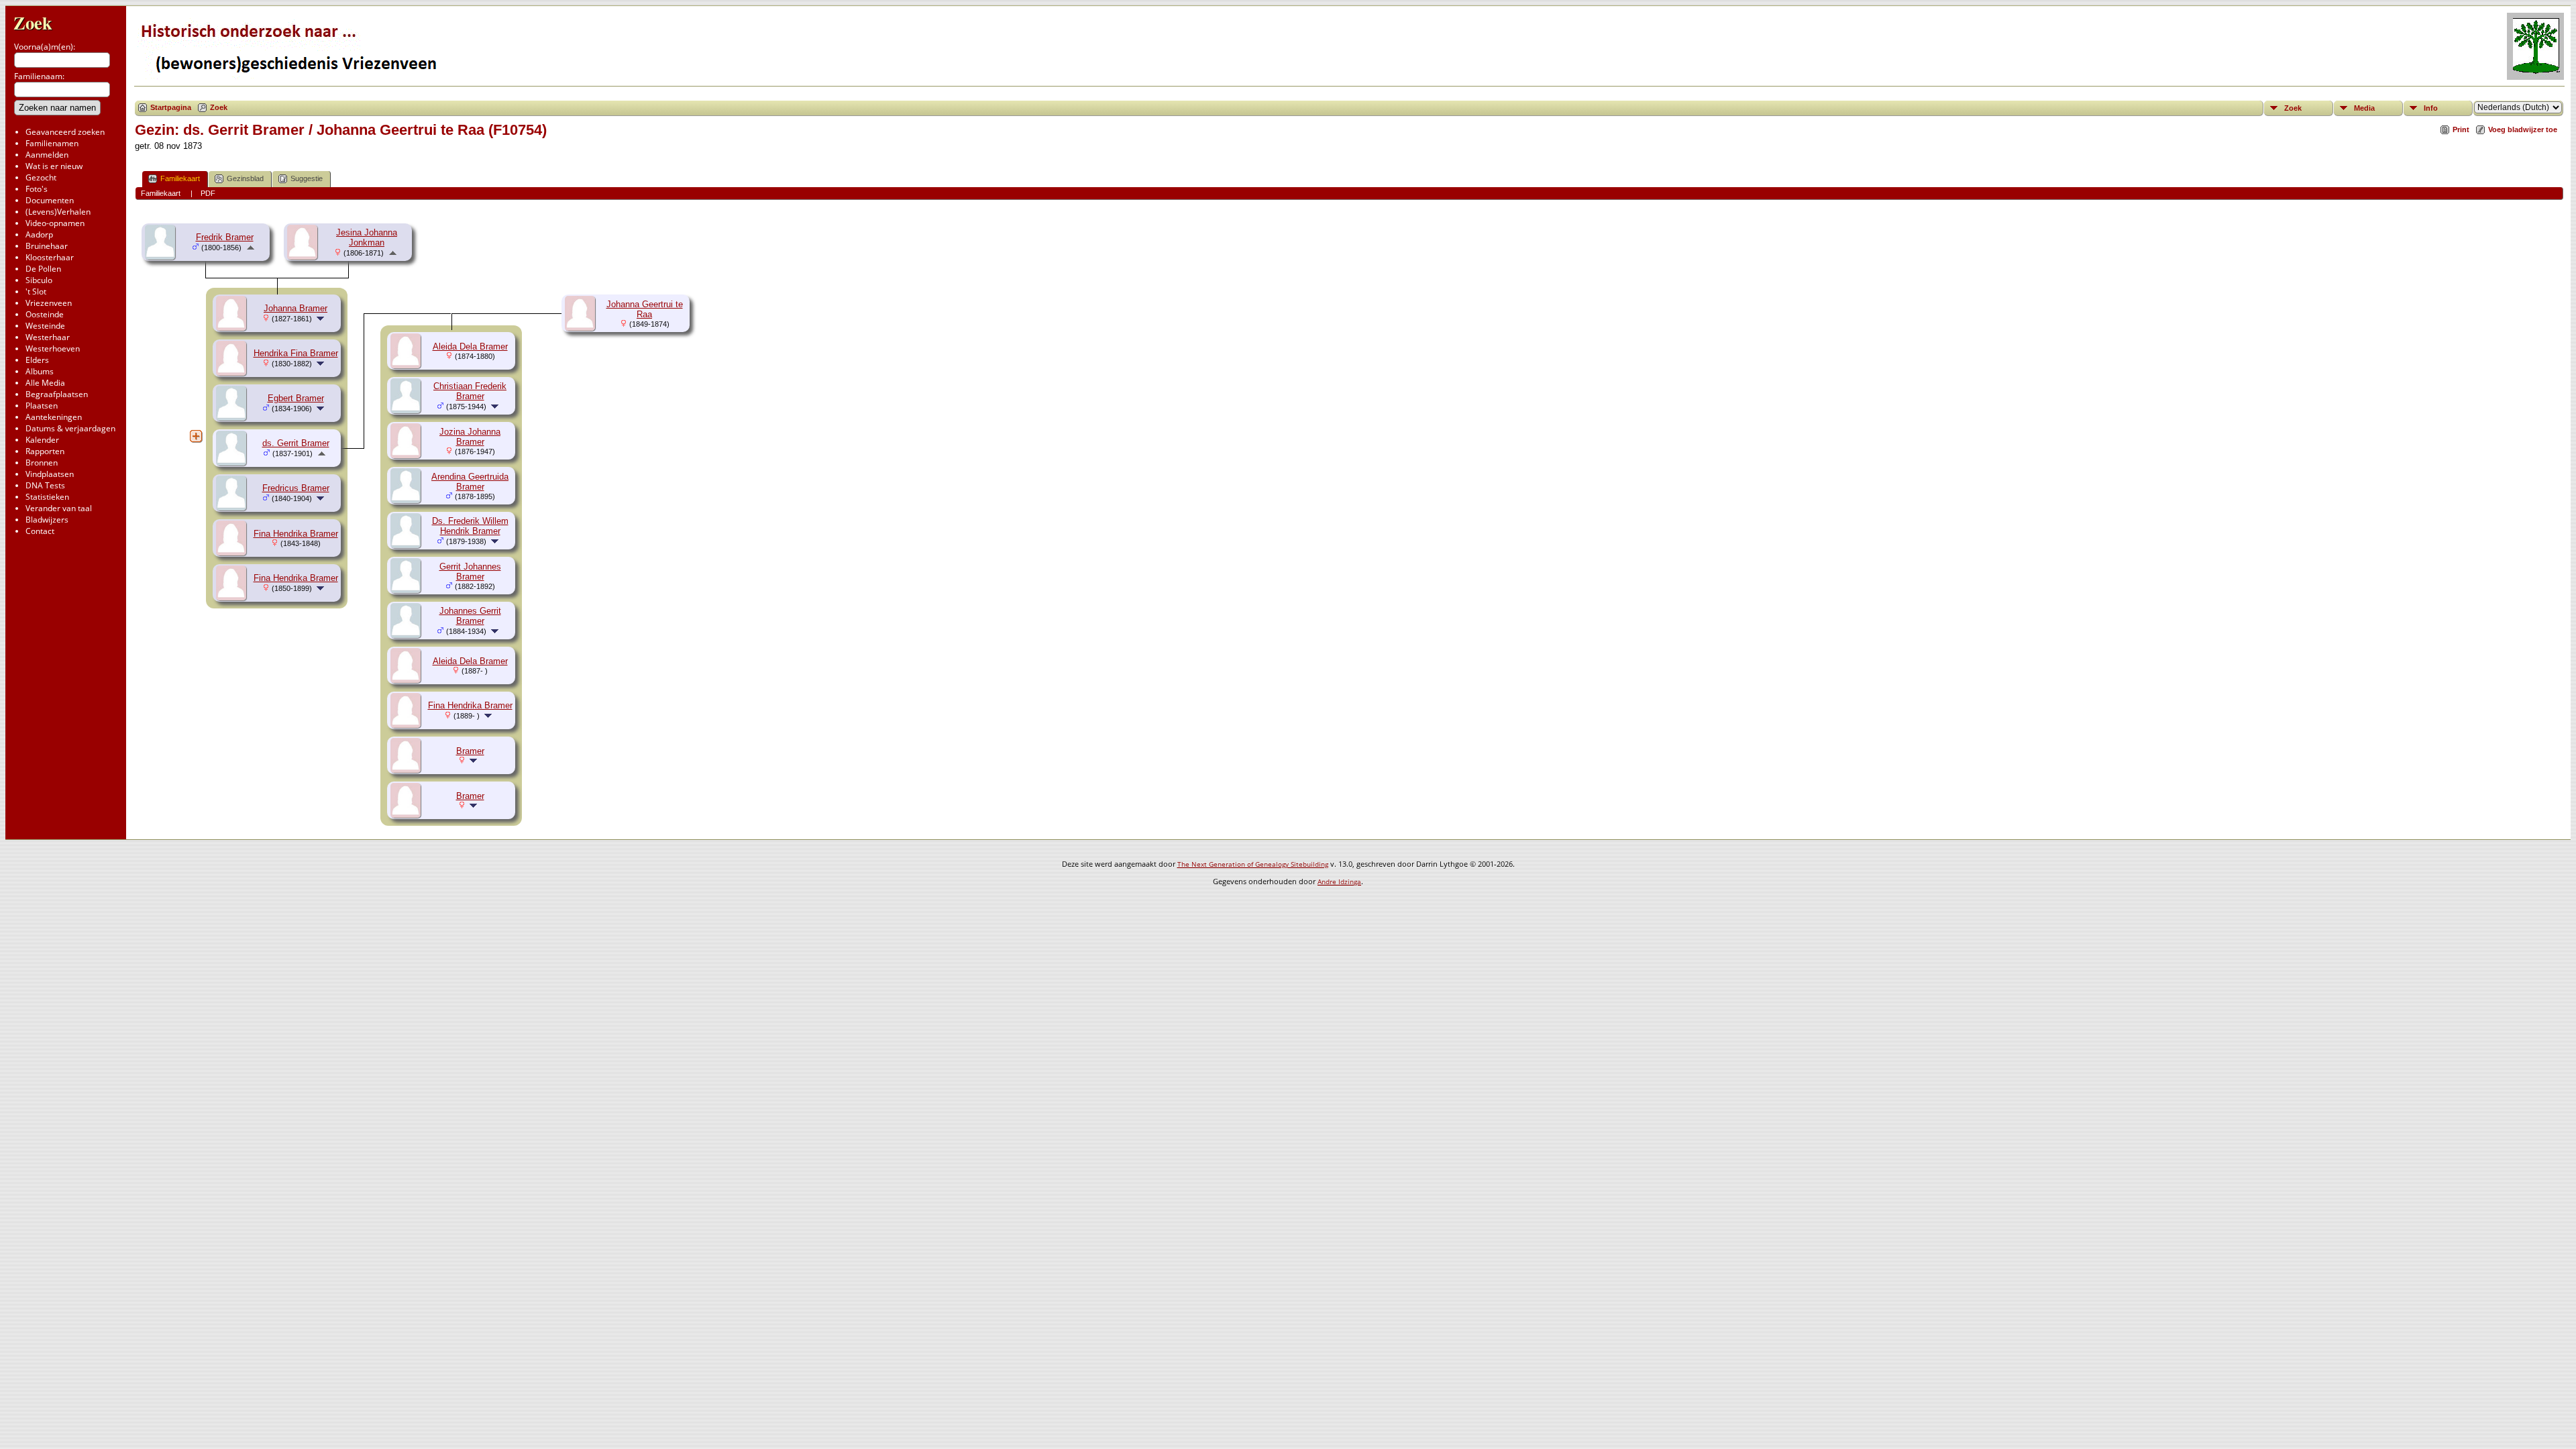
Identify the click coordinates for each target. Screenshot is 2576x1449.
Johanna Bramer (296, 308)
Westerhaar (48, 337)
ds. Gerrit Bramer (296, 443)
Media (2364, 108)
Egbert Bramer (296, 398)
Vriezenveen (49, 303)
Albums (40, 371)
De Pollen (43, 269)
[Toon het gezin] (322, 318)
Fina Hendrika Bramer (296, 534)
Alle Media (45, 383)
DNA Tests (45, 485)
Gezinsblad (245, 178)
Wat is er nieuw (54, 166)
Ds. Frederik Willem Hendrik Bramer (470, 526)
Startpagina (171, 107)
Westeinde (45, 326)
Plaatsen (42, 406)
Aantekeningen (54, 417)
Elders (37, 360)
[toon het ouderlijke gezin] (251, 247)
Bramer (470, 751)
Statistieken (47, 497)
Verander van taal (59, 508)
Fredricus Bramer (296, 488)
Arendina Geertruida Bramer (470, 482)
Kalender (42, 440)
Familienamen (52, 143)
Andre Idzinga (1339, 881)
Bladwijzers (47, 520)
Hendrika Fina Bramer (296, 353)
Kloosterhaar (50, 257)
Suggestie (307, 178)
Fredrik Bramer (225, 237)
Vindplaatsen (50, 474)
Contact (40, 531)
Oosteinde (45, 314)
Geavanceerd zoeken (65, 132)
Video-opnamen (55, 223)
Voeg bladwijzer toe (2523, 129)
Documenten (50, 200)
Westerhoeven (53, 348)
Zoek (33, 22)
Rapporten (45, 451)
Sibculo (39, 280)
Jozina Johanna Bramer (470, 437)
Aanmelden (47, 155)
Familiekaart (180, 178)
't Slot (36, 291)
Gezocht (41, 177)
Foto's (37, 189)
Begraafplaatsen (57, 394)
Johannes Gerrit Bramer (470, 616)
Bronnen (42, 463)
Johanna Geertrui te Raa (645, 309)
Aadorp (39, 234)
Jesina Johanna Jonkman (367, 237)
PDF (208, 193)
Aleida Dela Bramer (470, 346)
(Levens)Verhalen (58, 212)
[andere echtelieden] (196, 436)
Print (2461, 129)
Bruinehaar (47, 246)
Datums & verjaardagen (70, 428)
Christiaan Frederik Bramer (470, 391)
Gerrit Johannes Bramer (470, 572)
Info (2431, 108)
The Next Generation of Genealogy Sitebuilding (1253, 864)
